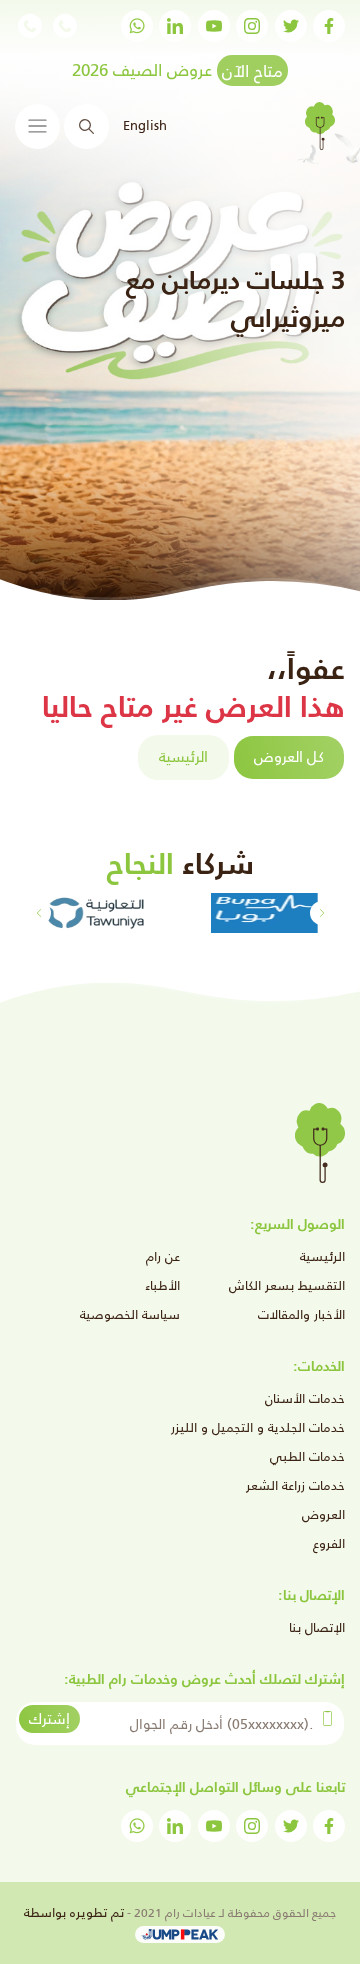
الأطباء (162, 1285)
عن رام (163, 1256)
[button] (38, 913)
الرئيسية (183, 756)
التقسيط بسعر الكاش (287, 1285)
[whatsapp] (137, 26)
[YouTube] (214, 26)
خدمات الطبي (307, 1456)
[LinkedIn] (175, 26)
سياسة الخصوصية (130, 1314)
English (145, 125)
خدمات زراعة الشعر (295, 1485)
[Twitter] (291, 26)
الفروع (329, 1543)
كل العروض (289, 756)
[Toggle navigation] (37, 126)
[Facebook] (329, 26)
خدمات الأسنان (305, 1398)
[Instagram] (252, 26)
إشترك (49, 1718)
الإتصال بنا (317, 1627)
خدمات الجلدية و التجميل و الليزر (258, 1427)
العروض (323, 1514)
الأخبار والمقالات (301, 1314)
